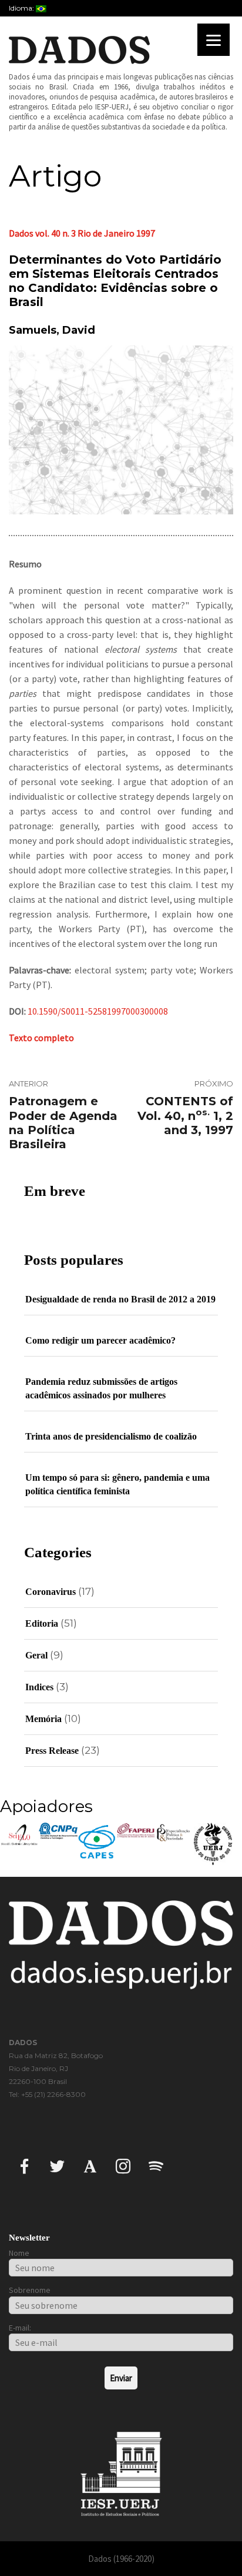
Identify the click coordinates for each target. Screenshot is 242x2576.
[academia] (90, 2165)
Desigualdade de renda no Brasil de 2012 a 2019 (120, 1299)
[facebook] (24, 2165)
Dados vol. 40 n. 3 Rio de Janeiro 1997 (82, 233)
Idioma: (22, 8)
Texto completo (41, 1038)
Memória (43, 1719)
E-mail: (20, 2328)
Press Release (52, 1751)
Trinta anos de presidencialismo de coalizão (111, 1436)
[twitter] (57, 2165)
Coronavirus (51, 1592)
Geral (36, 1655)
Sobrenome (30, 2290)
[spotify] (156, 2165)
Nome (19, 2253)
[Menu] (214, 40)
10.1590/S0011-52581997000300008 (98, 1011)
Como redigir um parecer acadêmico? (100, 1340)
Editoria (42, 1623)
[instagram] (123, 2165)
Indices (39, 1687)
